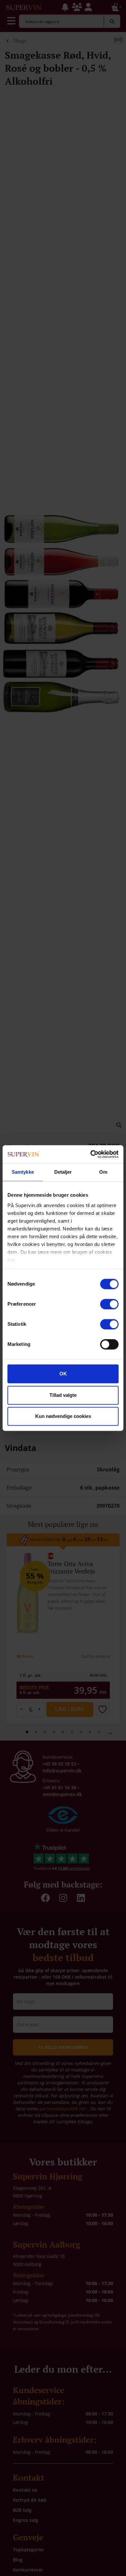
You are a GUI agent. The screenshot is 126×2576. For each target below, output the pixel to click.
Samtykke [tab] (23, 1172)
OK (63, 1374)
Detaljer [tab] (63, 1172)
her (11, 1260)
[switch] (109, 1304)
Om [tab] (103, 1172)
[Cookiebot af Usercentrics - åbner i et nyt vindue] (91, 1154)
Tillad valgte (63, 1395)
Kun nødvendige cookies (63, 1416)
